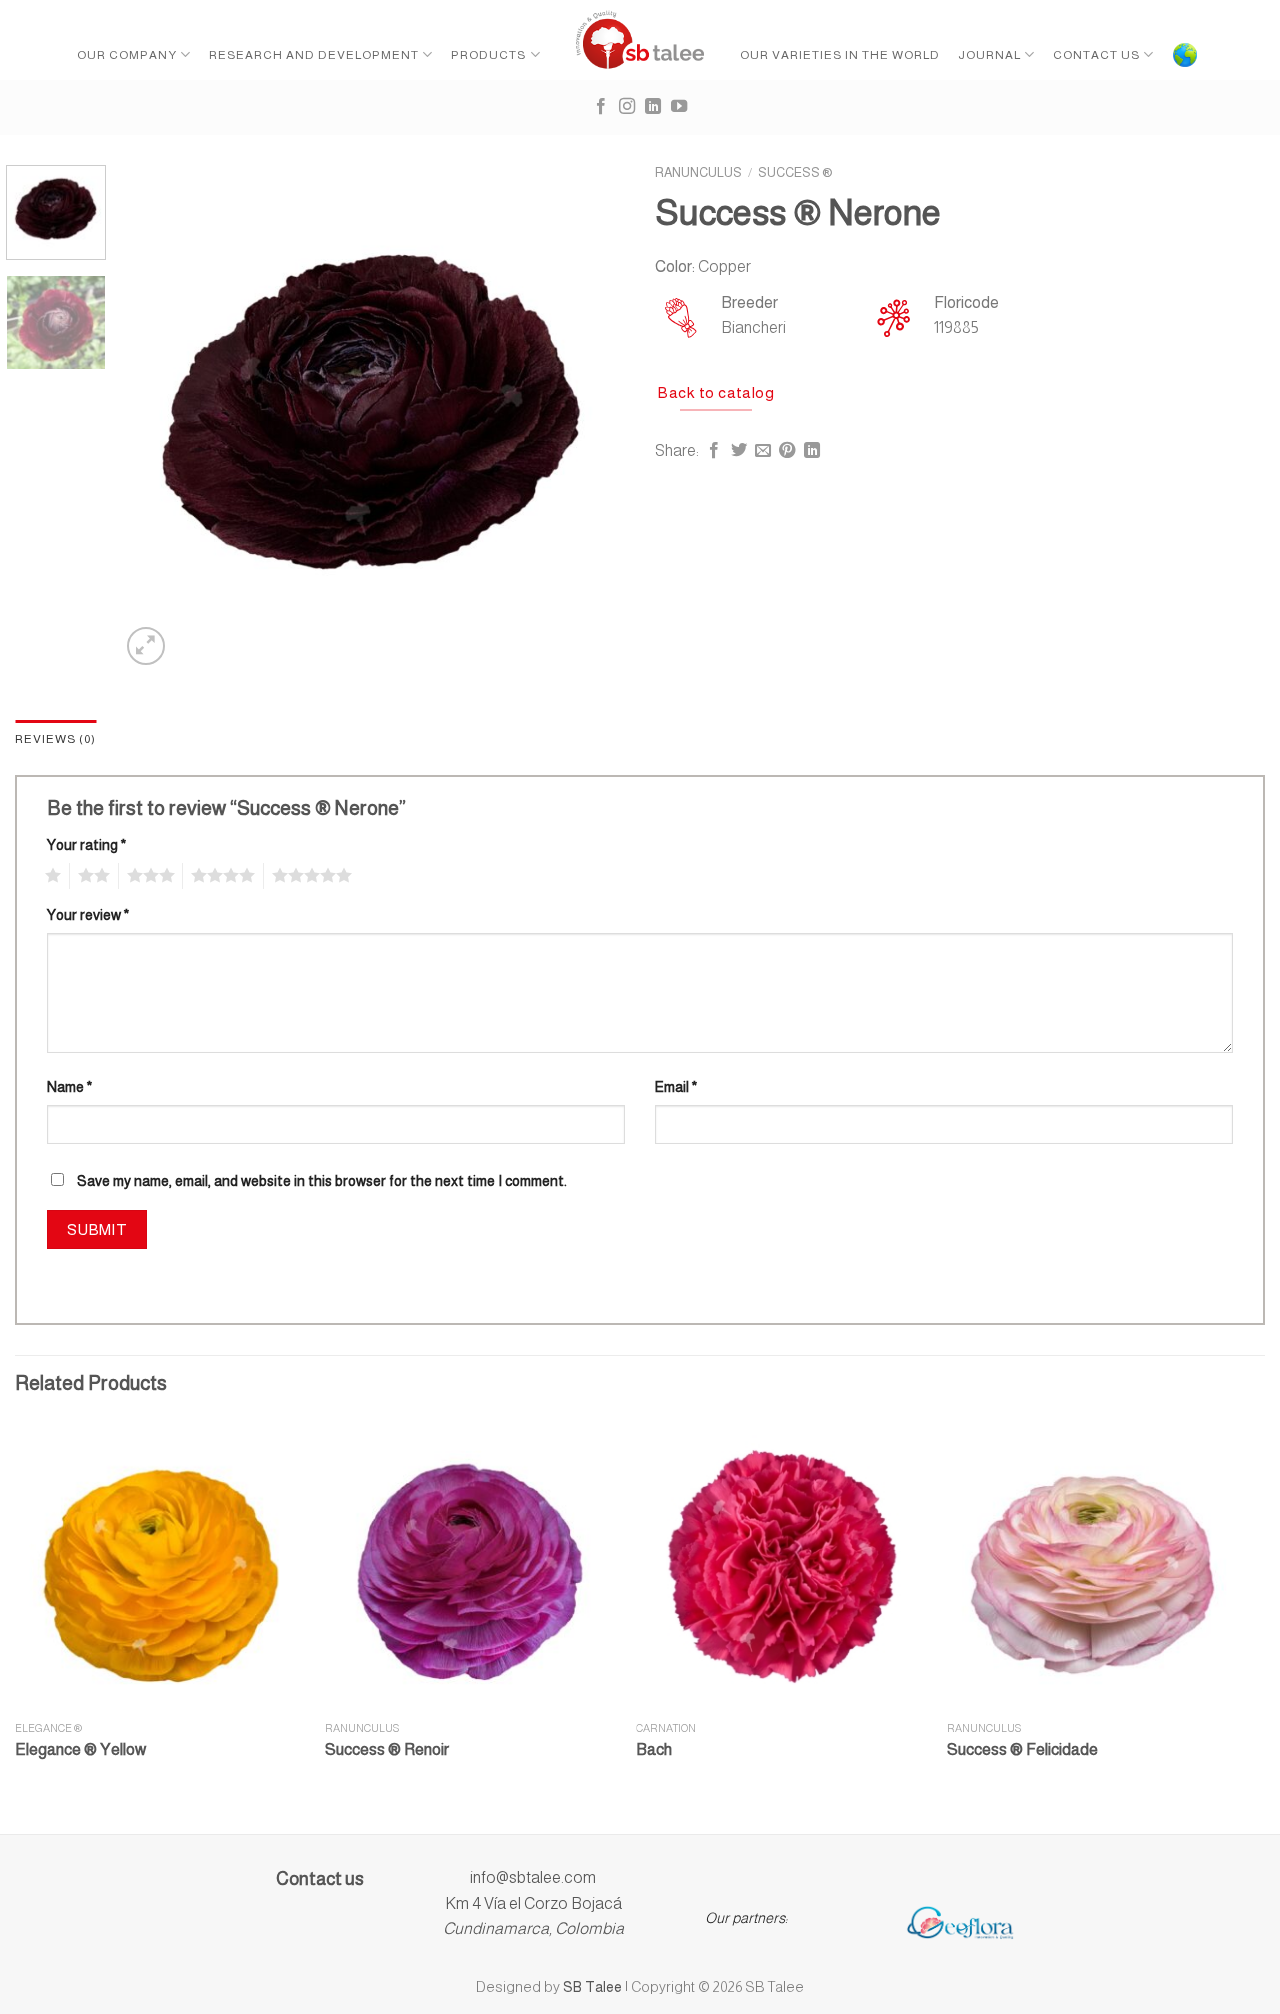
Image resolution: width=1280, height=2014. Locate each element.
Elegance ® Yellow (80, 1749)
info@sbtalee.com (533, 1877)
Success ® (795, 172)
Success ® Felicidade (1022, 1749)
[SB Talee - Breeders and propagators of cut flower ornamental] (640, 40)
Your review (88, 915)
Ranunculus (698, 172)
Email (676, 1087)
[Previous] (155, 417)
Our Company (127, 55)
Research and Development (314, 55)
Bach (654, 1749)
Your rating (86, 845)
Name (69, 1087)
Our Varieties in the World (840, 55)
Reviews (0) (55, 739)
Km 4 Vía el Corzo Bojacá (533, 1903)
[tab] (55, 739)
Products (488, 55)
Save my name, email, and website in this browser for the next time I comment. (322, 1181)
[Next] (590, 417)
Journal (989, 55)
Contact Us (1096, 55)
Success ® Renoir (387, 1749)
